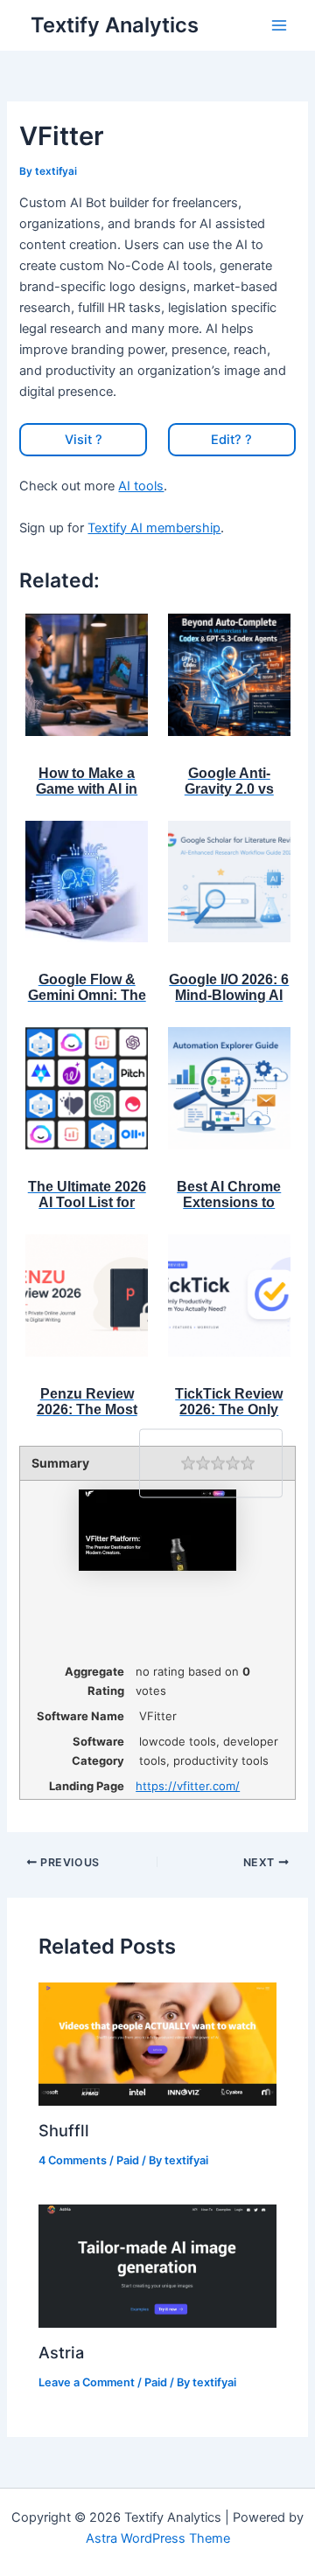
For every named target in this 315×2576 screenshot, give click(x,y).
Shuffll (64, 2130)
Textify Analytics (115, 25)
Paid (128, 2160)
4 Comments (73, 2160)
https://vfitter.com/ (188, 1786)
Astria (61, 2352)
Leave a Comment (87, 2382)
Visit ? (84, 440)
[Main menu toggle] (279, 25)
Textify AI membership (154, 528)
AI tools (141, 486)
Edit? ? (231, 440)
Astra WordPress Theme (158, 2538)
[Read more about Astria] (157, 2266)
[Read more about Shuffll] (157, 2043)
